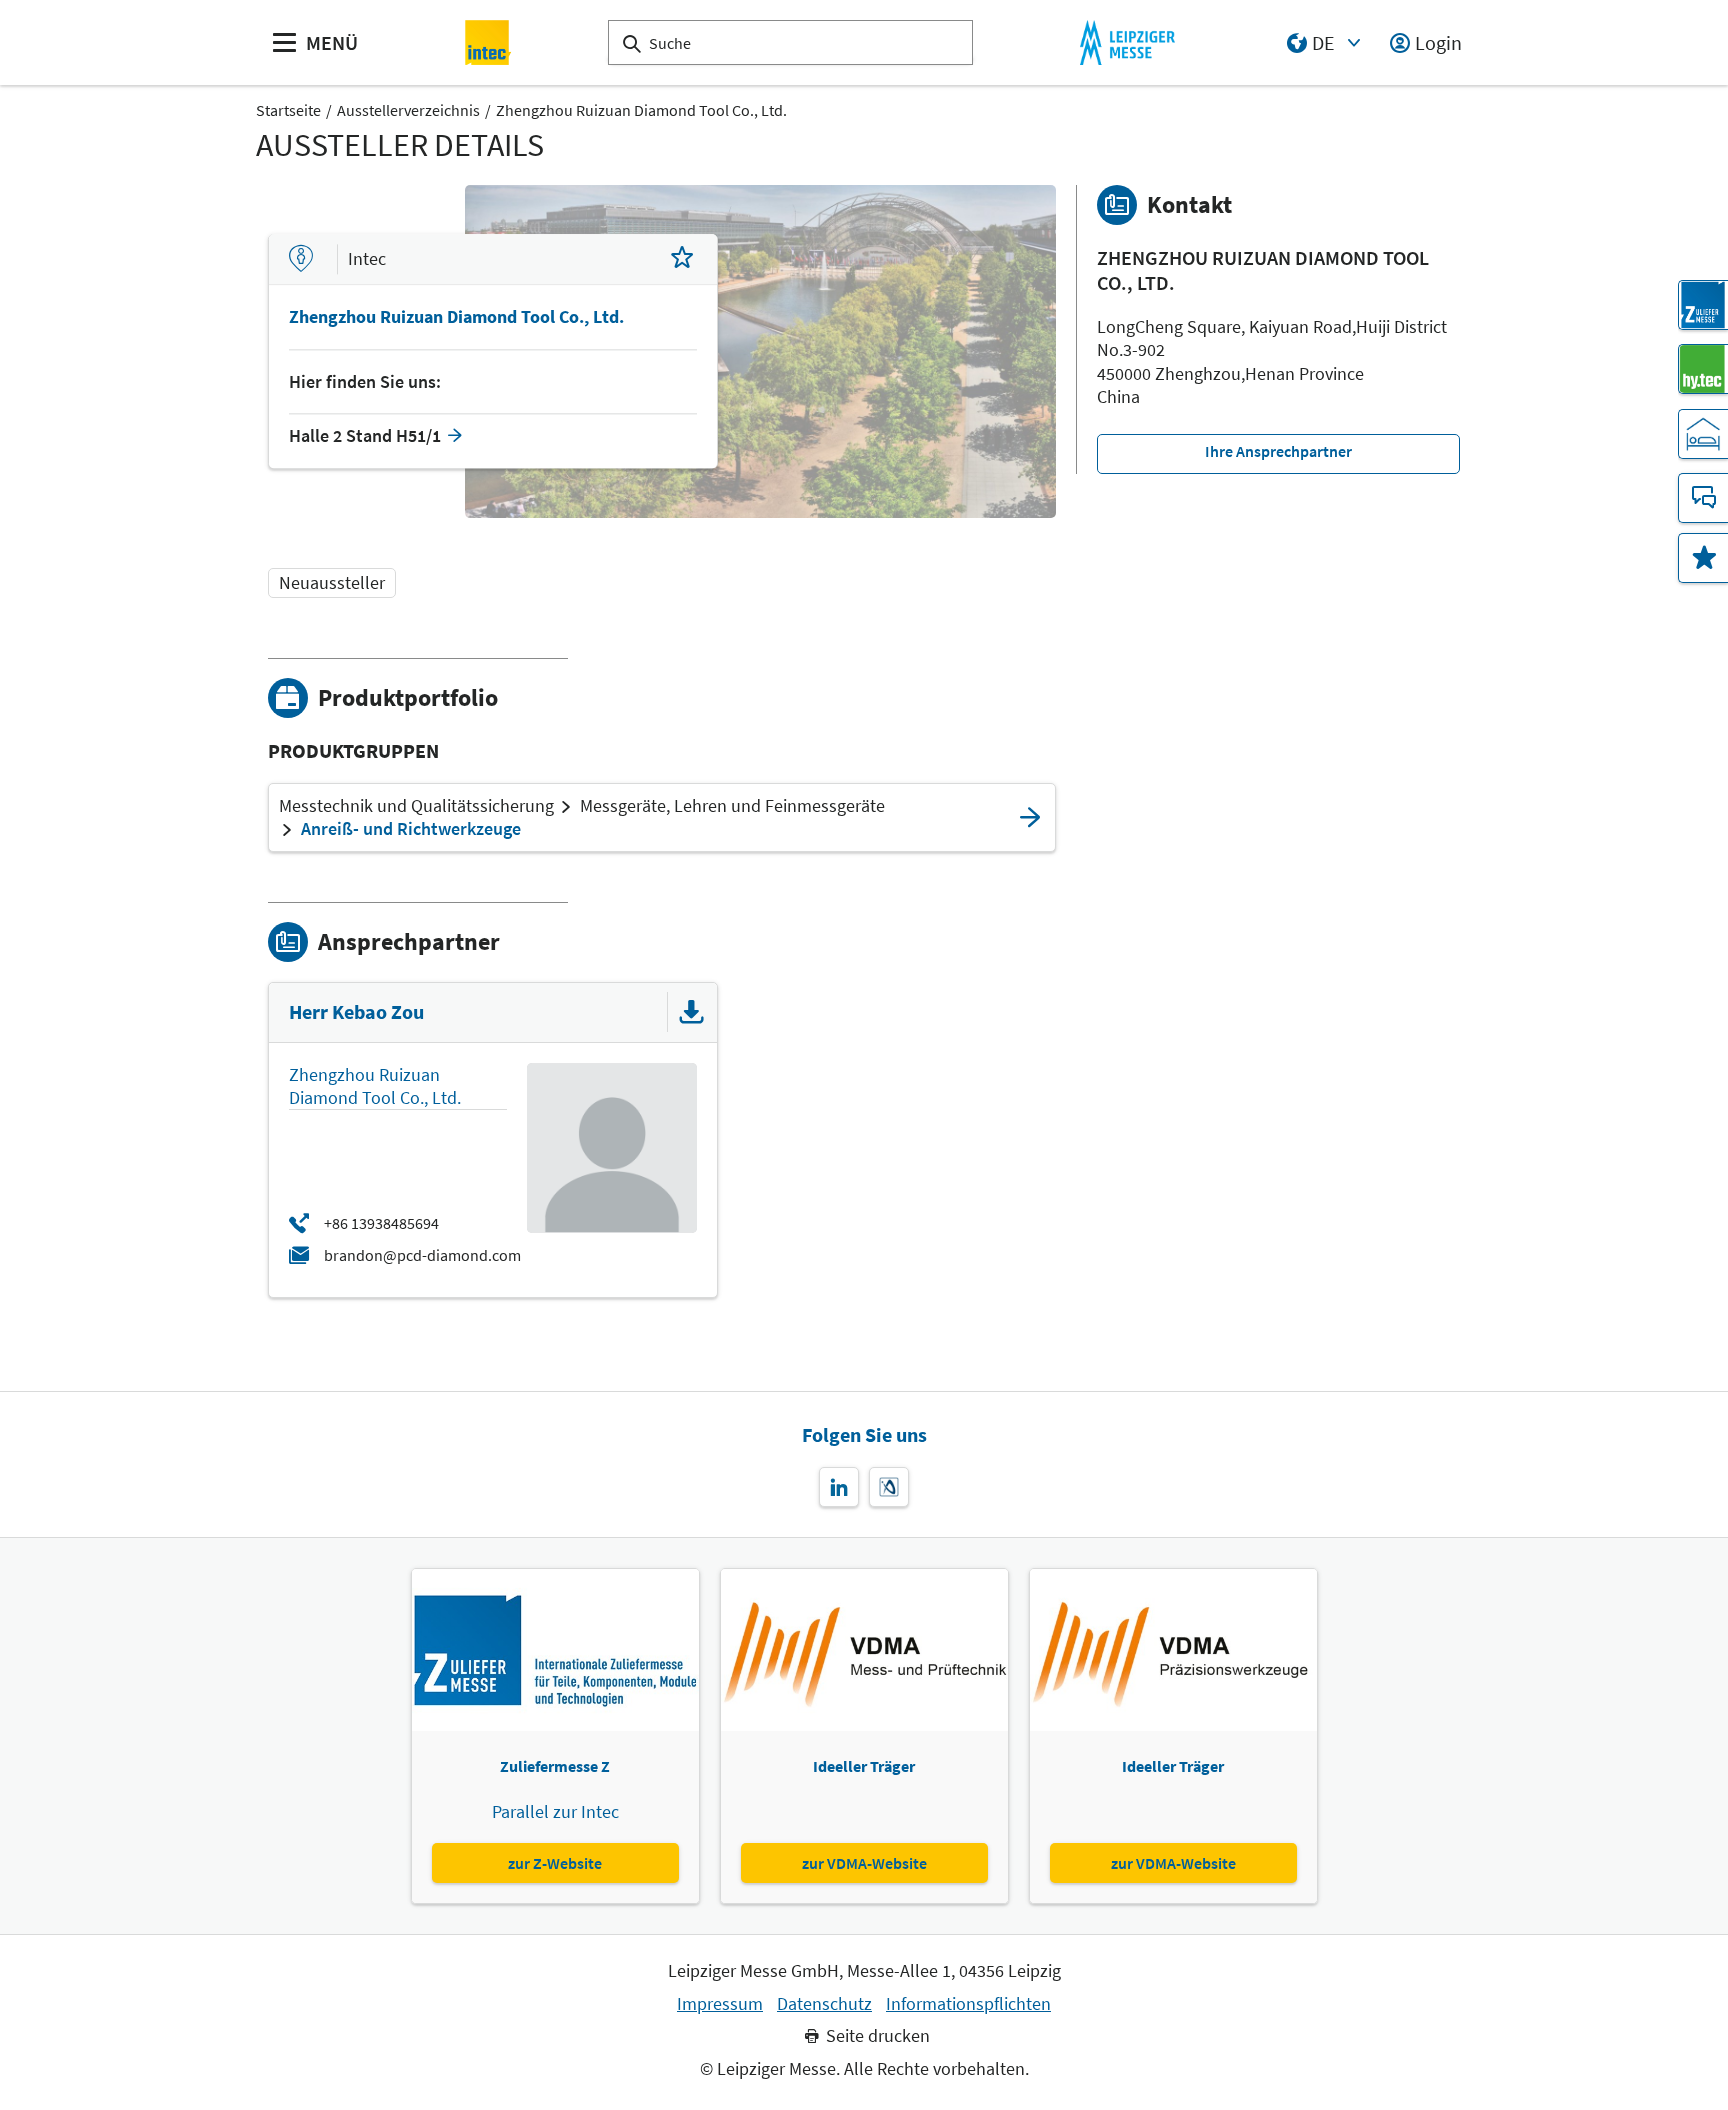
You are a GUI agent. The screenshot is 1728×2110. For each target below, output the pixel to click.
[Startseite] (488, 42)
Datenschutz (824, 2004)
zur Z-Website (555, 1863)
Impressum (720, 2004)
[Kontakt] (1703, 498)
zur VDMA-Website (864, 1863)
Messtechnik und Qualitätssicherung (416, 806)
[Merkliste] (1703, 558)
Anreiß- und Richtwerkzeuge (411, 829)
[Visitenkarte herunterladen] (692, 1012)
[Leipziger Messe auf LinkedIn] (839, 1487)
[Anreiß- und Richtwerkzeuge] (1030, 817)
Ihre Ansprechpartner (1278, 451)
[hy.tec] (1703, 369)
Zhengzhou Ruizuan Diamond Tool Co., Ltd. (641, 110)
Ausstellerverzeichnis (408, 110)
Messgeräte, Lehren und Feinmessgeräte (732, 806)
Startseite (288, 110)
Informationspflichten (968, 2004)
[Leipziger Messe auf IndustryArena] (889, 1487)
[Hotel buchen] (1703, 434)
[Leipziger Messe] (1127, 42)
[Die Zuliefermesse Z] (1703, 305)
